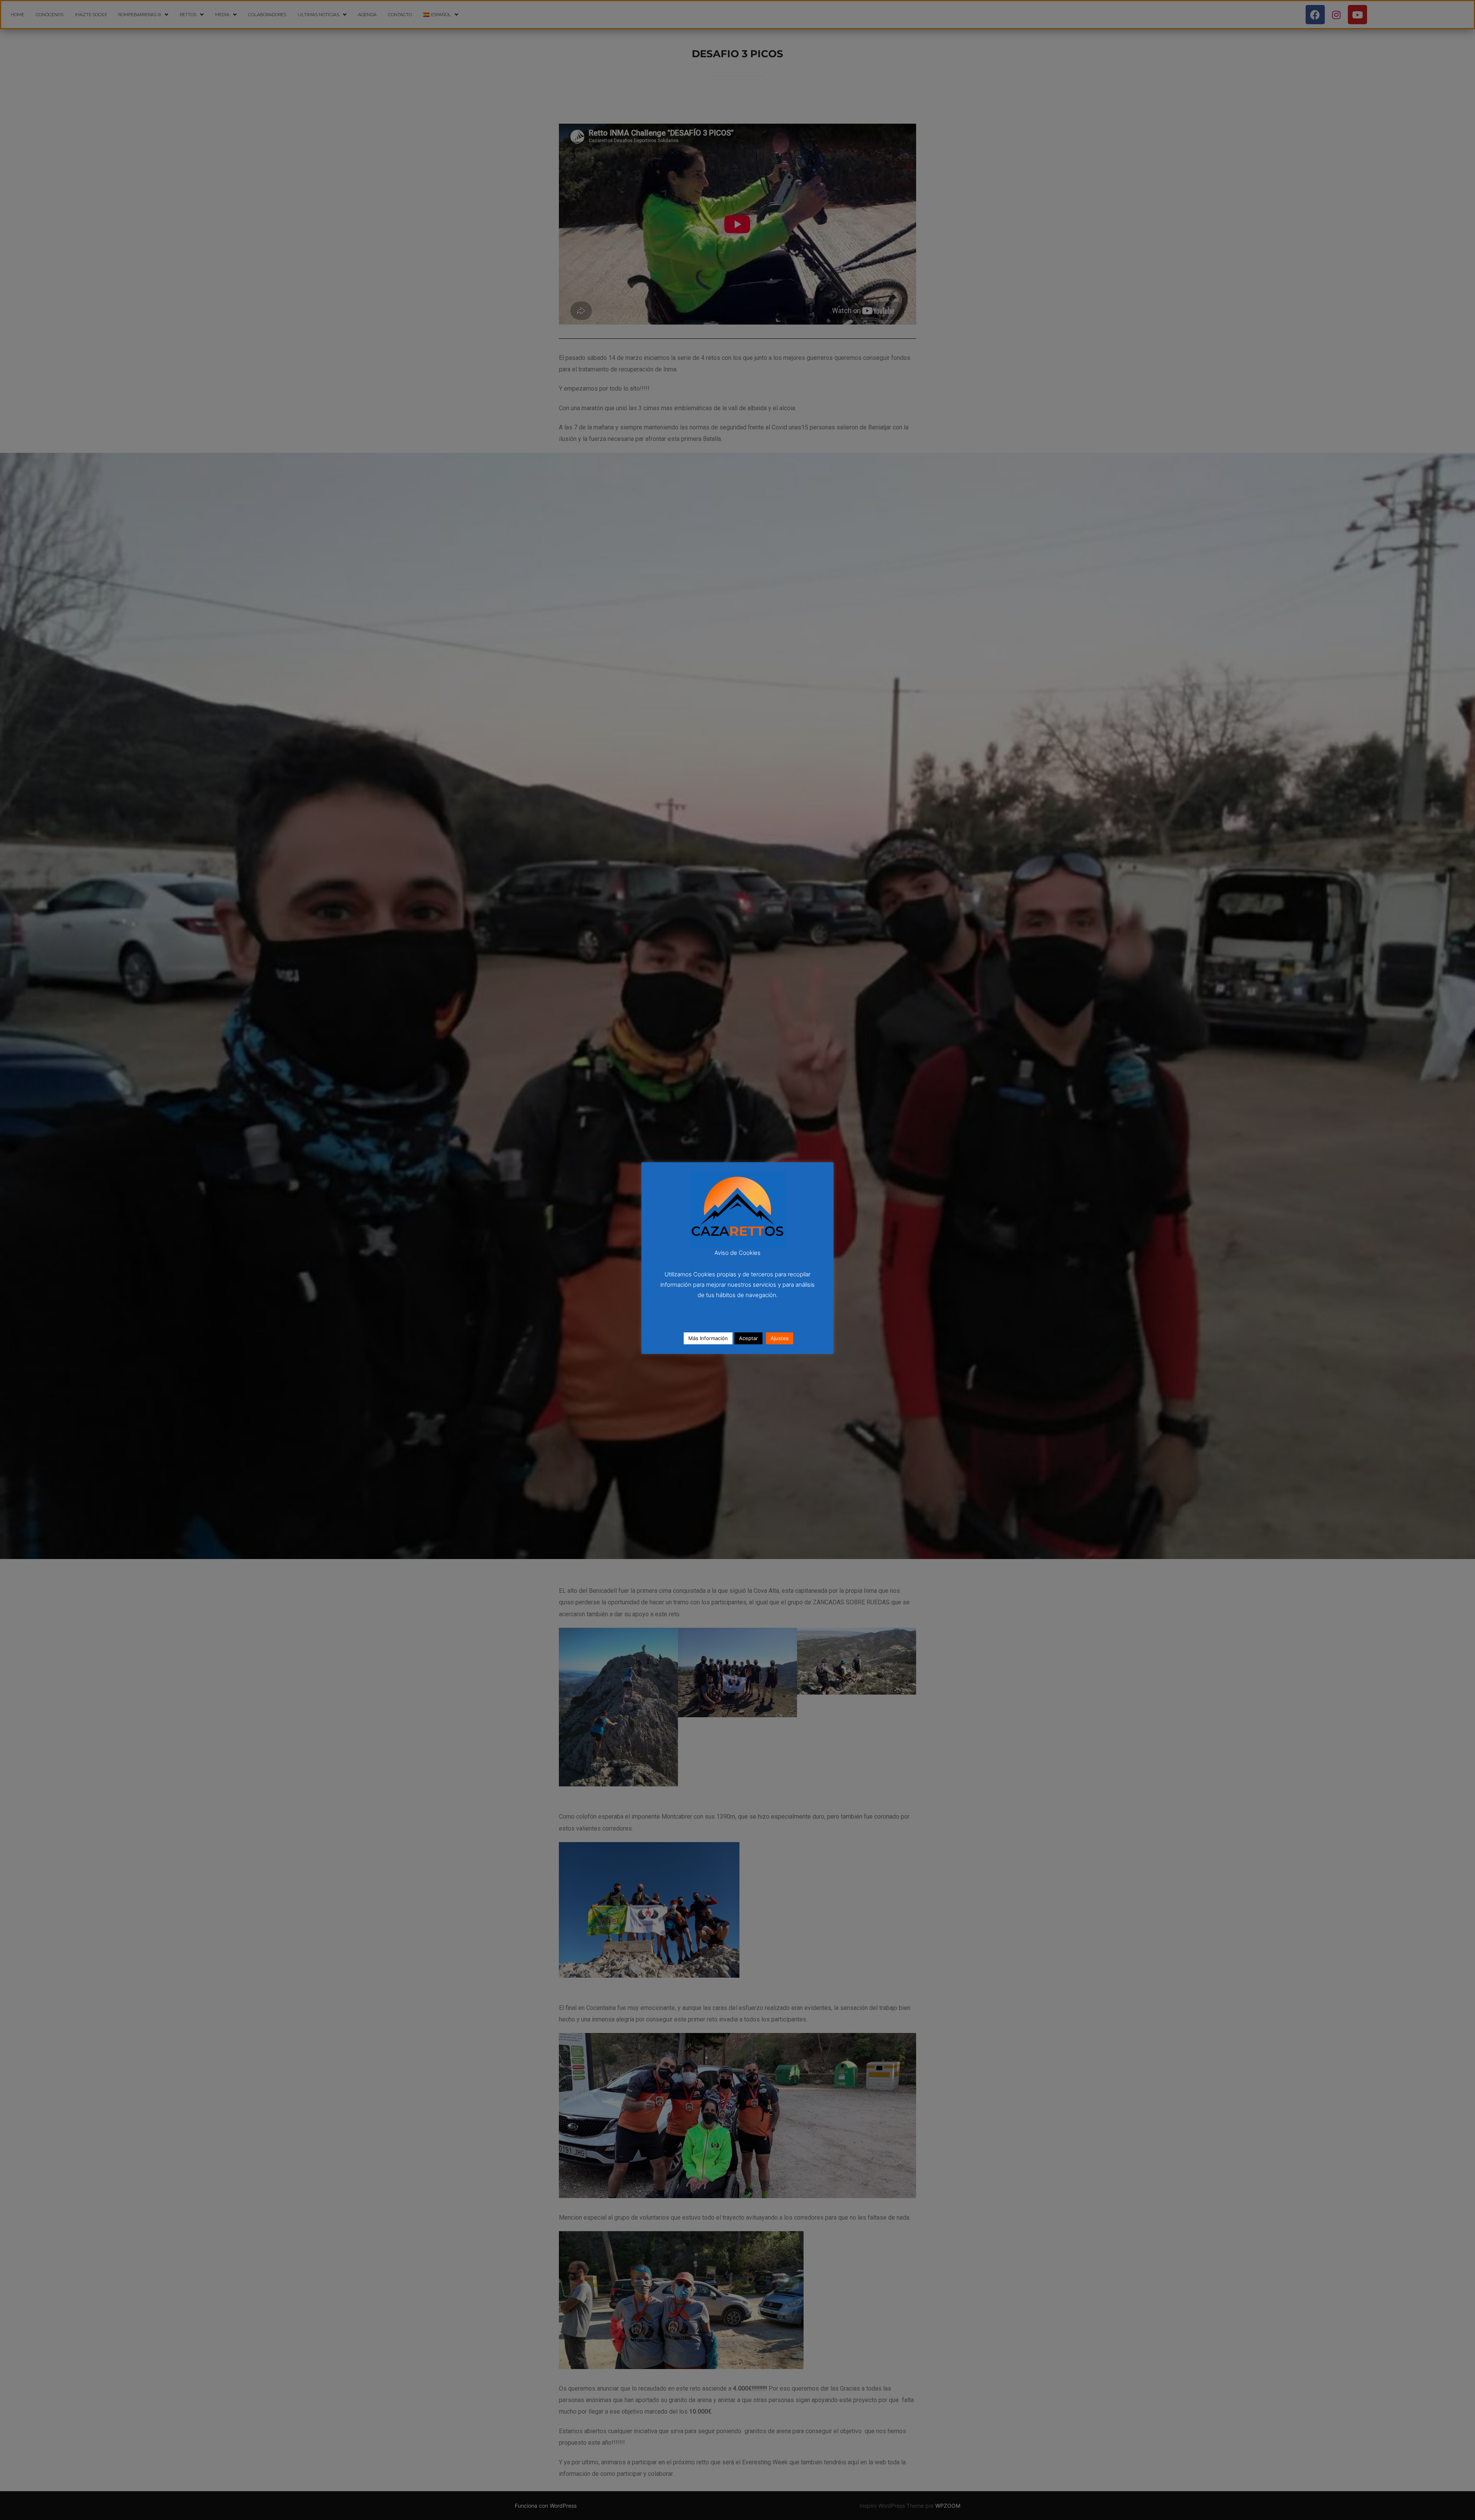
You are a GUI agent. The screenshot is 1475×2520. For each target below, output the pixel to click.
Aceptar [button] (748, 1338)
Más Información (708, 1338)
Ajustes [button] (780, 1338)
